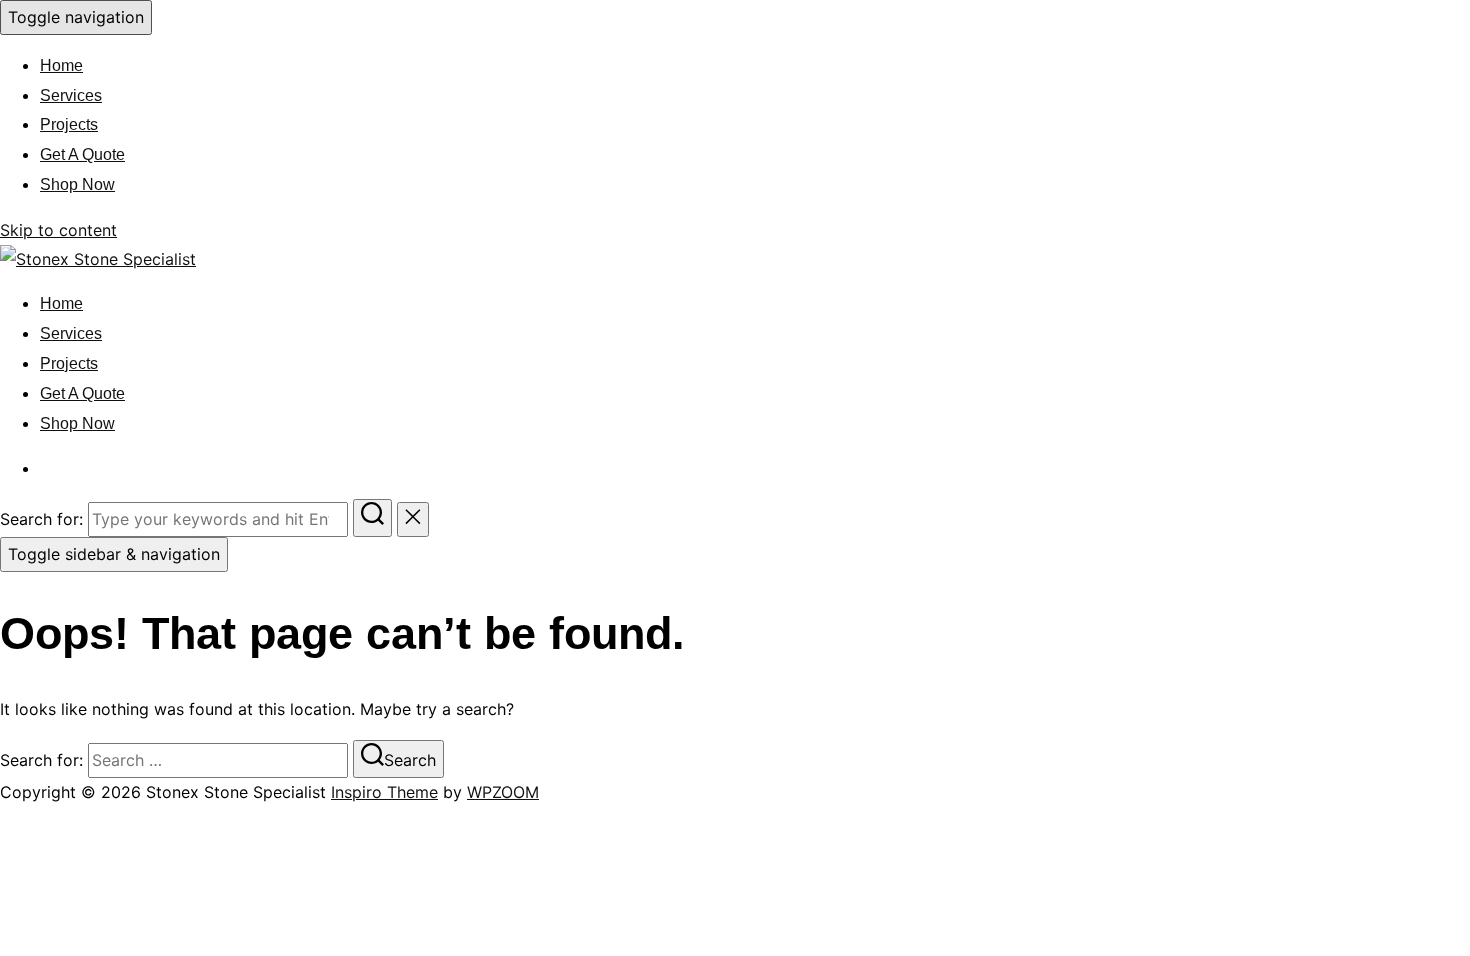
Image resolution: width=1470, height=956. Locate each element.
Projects (69, 124)
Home (61, 65)
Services (71, 95)
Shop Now (77, 184)
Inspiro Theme (384, 792)
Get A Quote (82, 154)
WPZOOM (503, 792)
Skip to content (58, 230)
